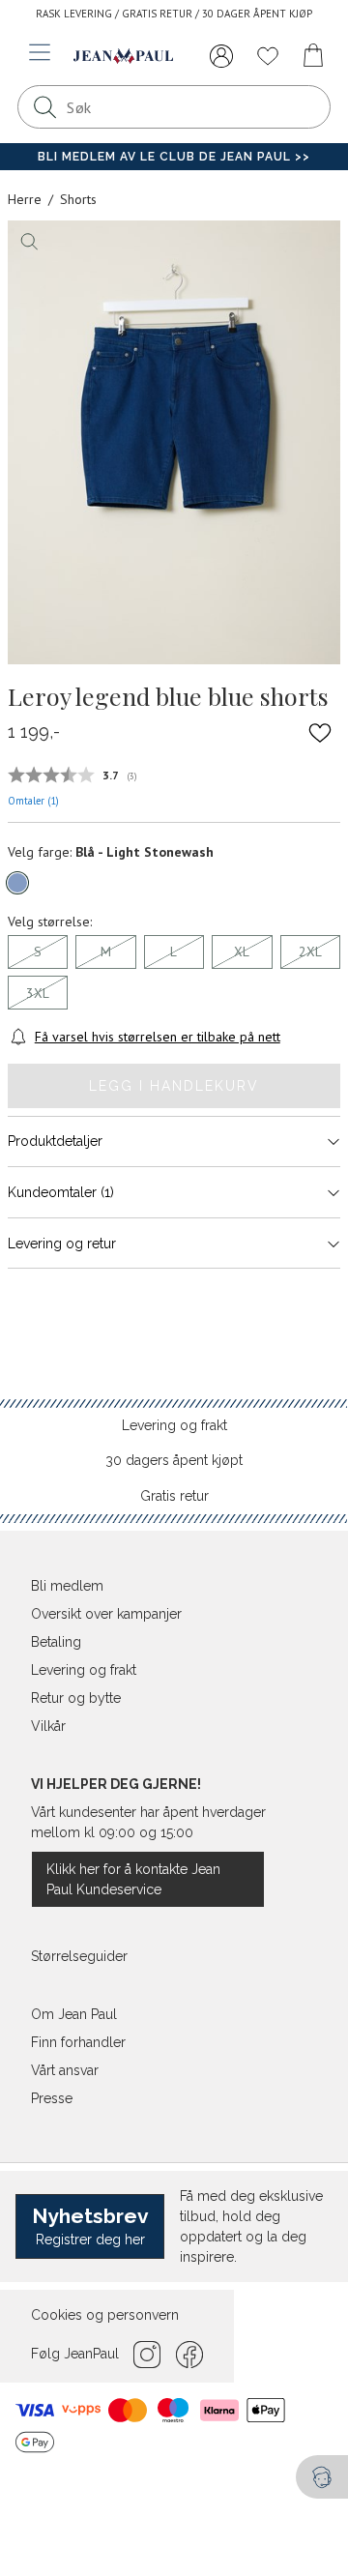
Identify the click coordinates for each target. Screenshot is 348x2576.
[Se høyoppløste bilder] (174, 442)
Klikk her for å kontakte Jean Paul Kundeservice (133, 1879)
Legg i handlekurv (174, 1086)
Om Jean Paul (74, 2014)
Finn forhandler (78, 2042)
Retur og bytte (76, 1698)
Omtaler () (33, 801)
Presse (52, 2098)
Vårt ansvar (65, 2070)
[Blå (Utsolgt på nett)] (17, 883)
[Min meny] (221, 56)
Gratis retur (174, 1496)
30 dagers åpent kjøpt (174, 1460)
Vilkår (48, 1726)
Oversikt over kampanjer (106, 1614)
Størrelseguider (79, 1956)
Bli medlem (67, 1586)
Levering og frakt (174, 1425)
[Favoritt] (320, 733)
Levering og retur (62, 1244)
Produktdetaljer (55, 1141)
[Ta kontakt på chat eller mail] (322, 2477)
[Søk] (44, 107)
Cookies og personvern (105, 2315)
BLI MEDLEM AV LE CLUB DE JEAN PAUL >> (174, 157)
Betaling (56, 1642)
